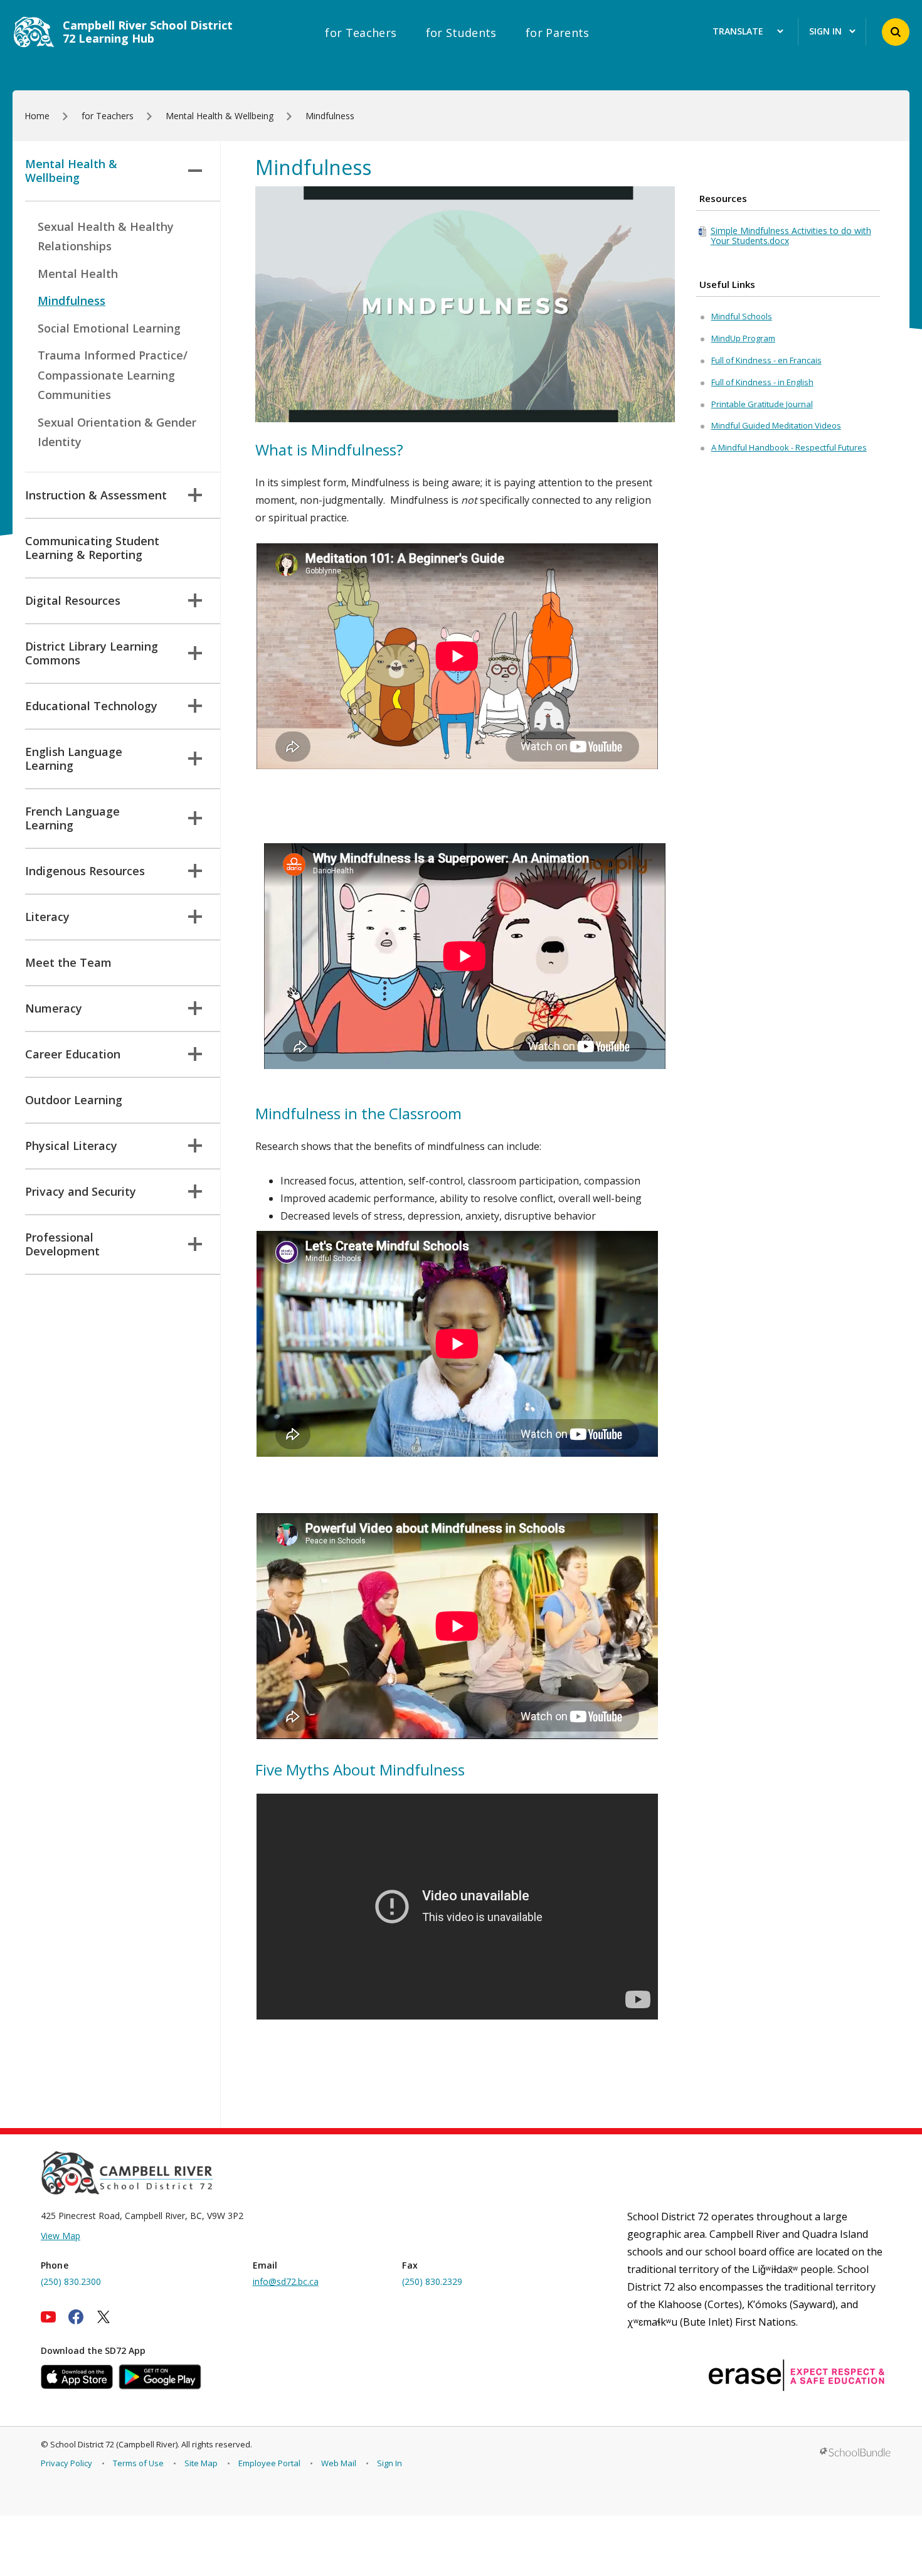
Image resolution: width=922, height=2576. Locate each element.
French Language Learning (72, 818)
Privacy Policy (66, 2463)
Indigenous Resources (85, 871)
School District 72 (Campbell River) (114, 2444)
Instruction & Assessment (96, 495)
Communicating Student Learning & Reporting (92, 548)
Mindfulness (72, 301)
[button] (896, 32)
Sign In (389, 2463)
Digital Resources (73, 600)
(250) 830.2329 (432, 2281)
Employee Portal (269, 2463)
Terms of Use (138, 2463)
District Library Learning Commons (92, 653)
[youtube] (48, 2317)
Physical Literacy (71, 1146)
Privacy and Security (81, 1191)
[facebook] (76, 2317)
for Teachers (361, 33)
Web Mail (339, 2463)
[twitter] (103, 2317)
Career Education (73, 1054)
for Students (461, 33)
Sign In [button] (825, 32)
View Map (61, 2236)
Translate (738, 32)
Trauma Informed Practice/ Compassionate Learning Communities (113, 375)
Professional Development (62, 1244)
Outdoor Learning (74, 1100)
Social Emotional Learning (109, 328)
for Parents (558, 33)
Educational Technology (91, 706)
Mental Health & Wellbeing (71, 171)
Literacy (47, 917)
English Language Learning (74, 758)
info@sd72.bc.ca (286, 2281)
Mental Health (78, 274)
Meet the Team (68, 962)
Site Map (201, 2463)
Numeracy (54, 1008)
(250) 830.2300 (71, 2281)
